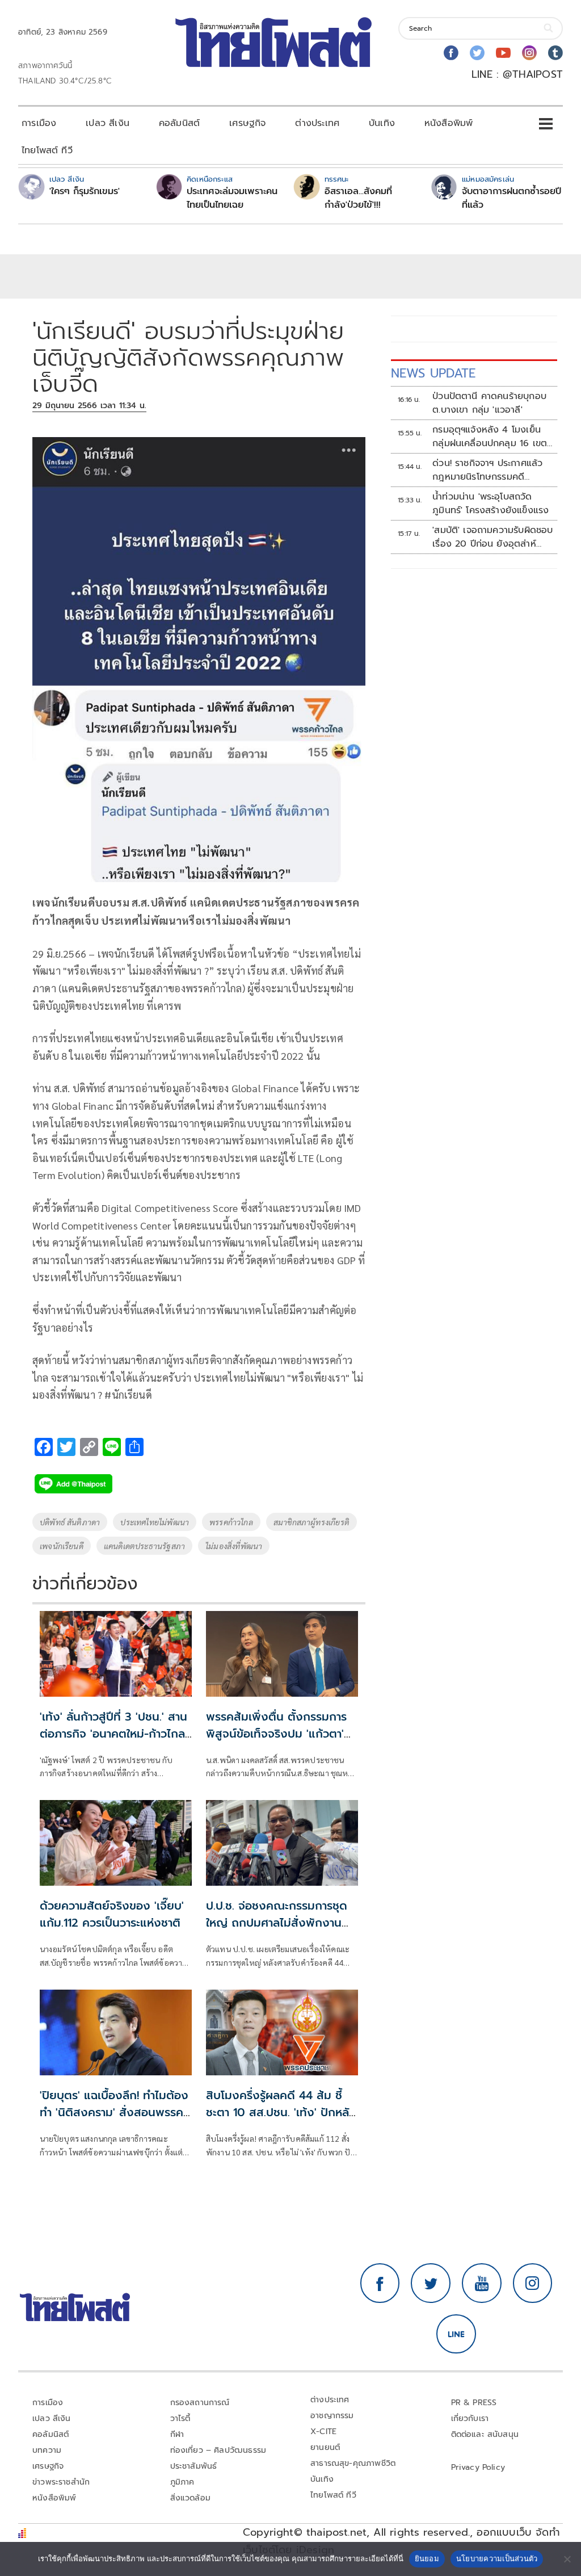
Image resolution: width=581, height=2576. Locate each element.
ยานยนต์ (325, 2447)
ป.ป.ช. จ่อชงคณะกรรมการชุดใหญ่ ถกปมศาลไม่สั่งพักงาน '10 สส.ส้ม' (277, 1923)
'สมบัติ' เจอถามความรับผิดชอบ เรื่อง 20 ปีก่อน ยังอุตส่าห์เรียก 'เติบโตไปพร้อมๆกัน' (492, 537)
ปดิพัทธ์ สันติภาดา (70, 1522)
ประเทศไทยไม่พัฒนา (155, 1522)
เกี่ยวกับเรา (470, 2418)
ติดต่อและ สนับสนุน (485, 2434)
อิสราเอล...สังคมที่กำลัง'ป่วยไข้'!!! (358, 198)
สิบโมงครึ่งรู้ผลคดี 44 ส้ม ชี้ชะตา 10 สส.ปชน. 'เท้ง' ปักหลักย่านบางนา (281, 2112)
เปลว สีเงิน (108, 123)
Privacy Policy (478, 2467)
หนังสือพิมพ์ (449, 123)
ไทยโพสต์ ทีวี (47, 150)
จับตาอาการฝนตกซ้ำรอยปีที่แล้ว (511, 198)
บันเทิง (382, 123)
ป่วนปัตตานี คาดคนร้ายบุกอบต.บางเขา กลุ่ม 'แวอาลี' (489, 403)
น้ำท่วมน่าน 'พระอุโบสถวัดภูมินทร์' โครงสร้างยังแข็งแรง (491, 504)
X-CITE (323, 2432)
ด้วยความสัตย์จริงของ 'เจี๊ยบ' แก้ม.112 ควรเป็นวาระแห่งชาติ (112, 1914)
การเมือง (39, 123)
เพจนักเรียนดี (62, 1546)
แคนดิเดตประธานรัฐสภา (144, 1546)
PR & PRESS (474, 2403)
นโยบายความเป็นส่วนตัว (497, 2558)
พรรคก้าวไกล (231, 1522)
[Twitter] (477, 53)
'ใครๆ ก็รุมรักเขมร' (85, 191)
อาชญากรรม (332, 2416)
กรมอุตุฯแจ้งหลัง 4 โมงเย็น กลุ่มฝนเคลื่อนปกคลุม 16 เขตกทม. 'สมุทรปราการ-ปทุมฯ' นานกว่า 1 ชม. (492, 437)
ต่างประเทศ (317, 123)
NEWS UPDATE (433, 373)
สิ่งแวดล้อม (190, 2498)
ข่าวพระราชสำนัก (61, 2482)
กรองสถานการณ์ (200, 2403)
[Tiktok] (555, 53)
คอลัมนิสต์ (179, 123)
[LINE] (456, 2334)
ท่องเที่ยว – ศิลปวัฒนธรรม (218, 2450)
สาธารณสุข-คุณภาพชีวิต (353, 2463)
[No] (567, 2559)
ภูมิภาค (182, 2482)
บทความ (47, 2450)
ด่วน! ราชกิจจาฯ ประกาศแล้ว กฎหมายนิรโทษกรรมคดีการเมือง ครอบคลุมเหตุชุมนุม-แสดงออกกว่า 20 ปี (492, 470)
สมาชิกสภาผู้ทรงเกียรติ (311, 1522)
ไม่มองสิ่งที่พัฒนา (234, 1546)
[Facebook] (451, 53)
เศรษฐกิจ (247, 123)
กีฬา (177, 2434)
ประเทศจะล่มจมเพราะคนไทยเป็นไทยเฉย (232, 198)
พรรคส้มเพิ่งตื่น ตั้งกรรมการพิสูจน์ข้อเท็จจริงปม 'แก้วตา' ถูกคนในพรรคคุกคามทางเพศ (277, 1734)
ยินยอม (427, 2558)
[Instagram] (529, 53)
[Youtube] (503, 53)
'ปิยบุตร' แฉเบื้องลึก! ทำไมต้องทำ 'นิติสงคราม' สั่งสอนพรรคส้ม (114, 2112)
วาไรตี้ (180, 2418)
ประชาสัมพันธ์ (194, 2466)
